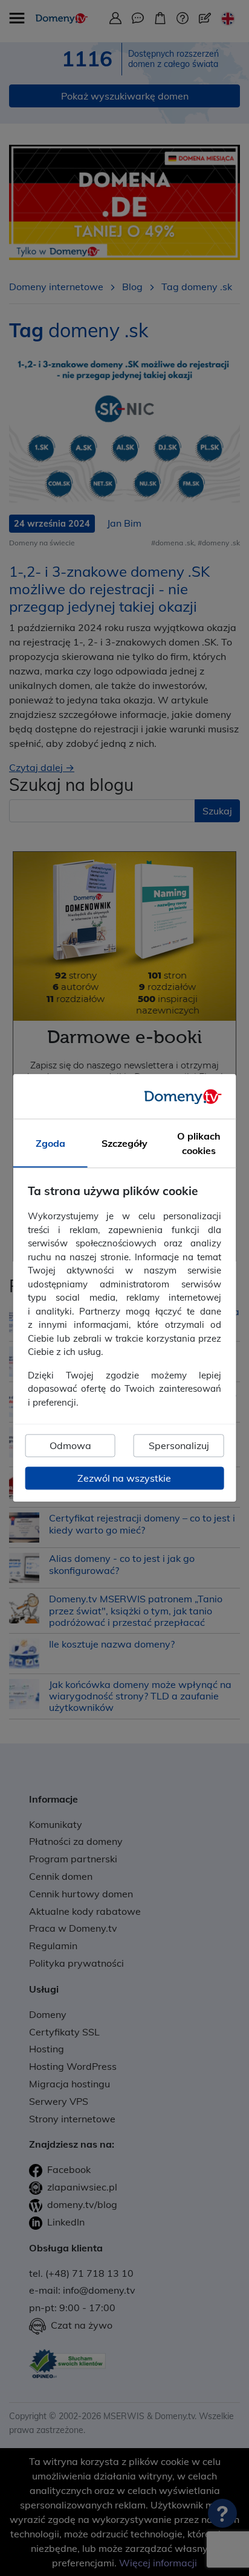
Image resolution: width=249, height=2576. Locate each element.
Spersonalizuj (179, 1446)
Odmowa (70, 1446)
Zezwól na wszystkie (124, 1479)
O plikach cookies (199, 1144)
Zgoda (50, 1144)
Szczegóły (124, 1144)
